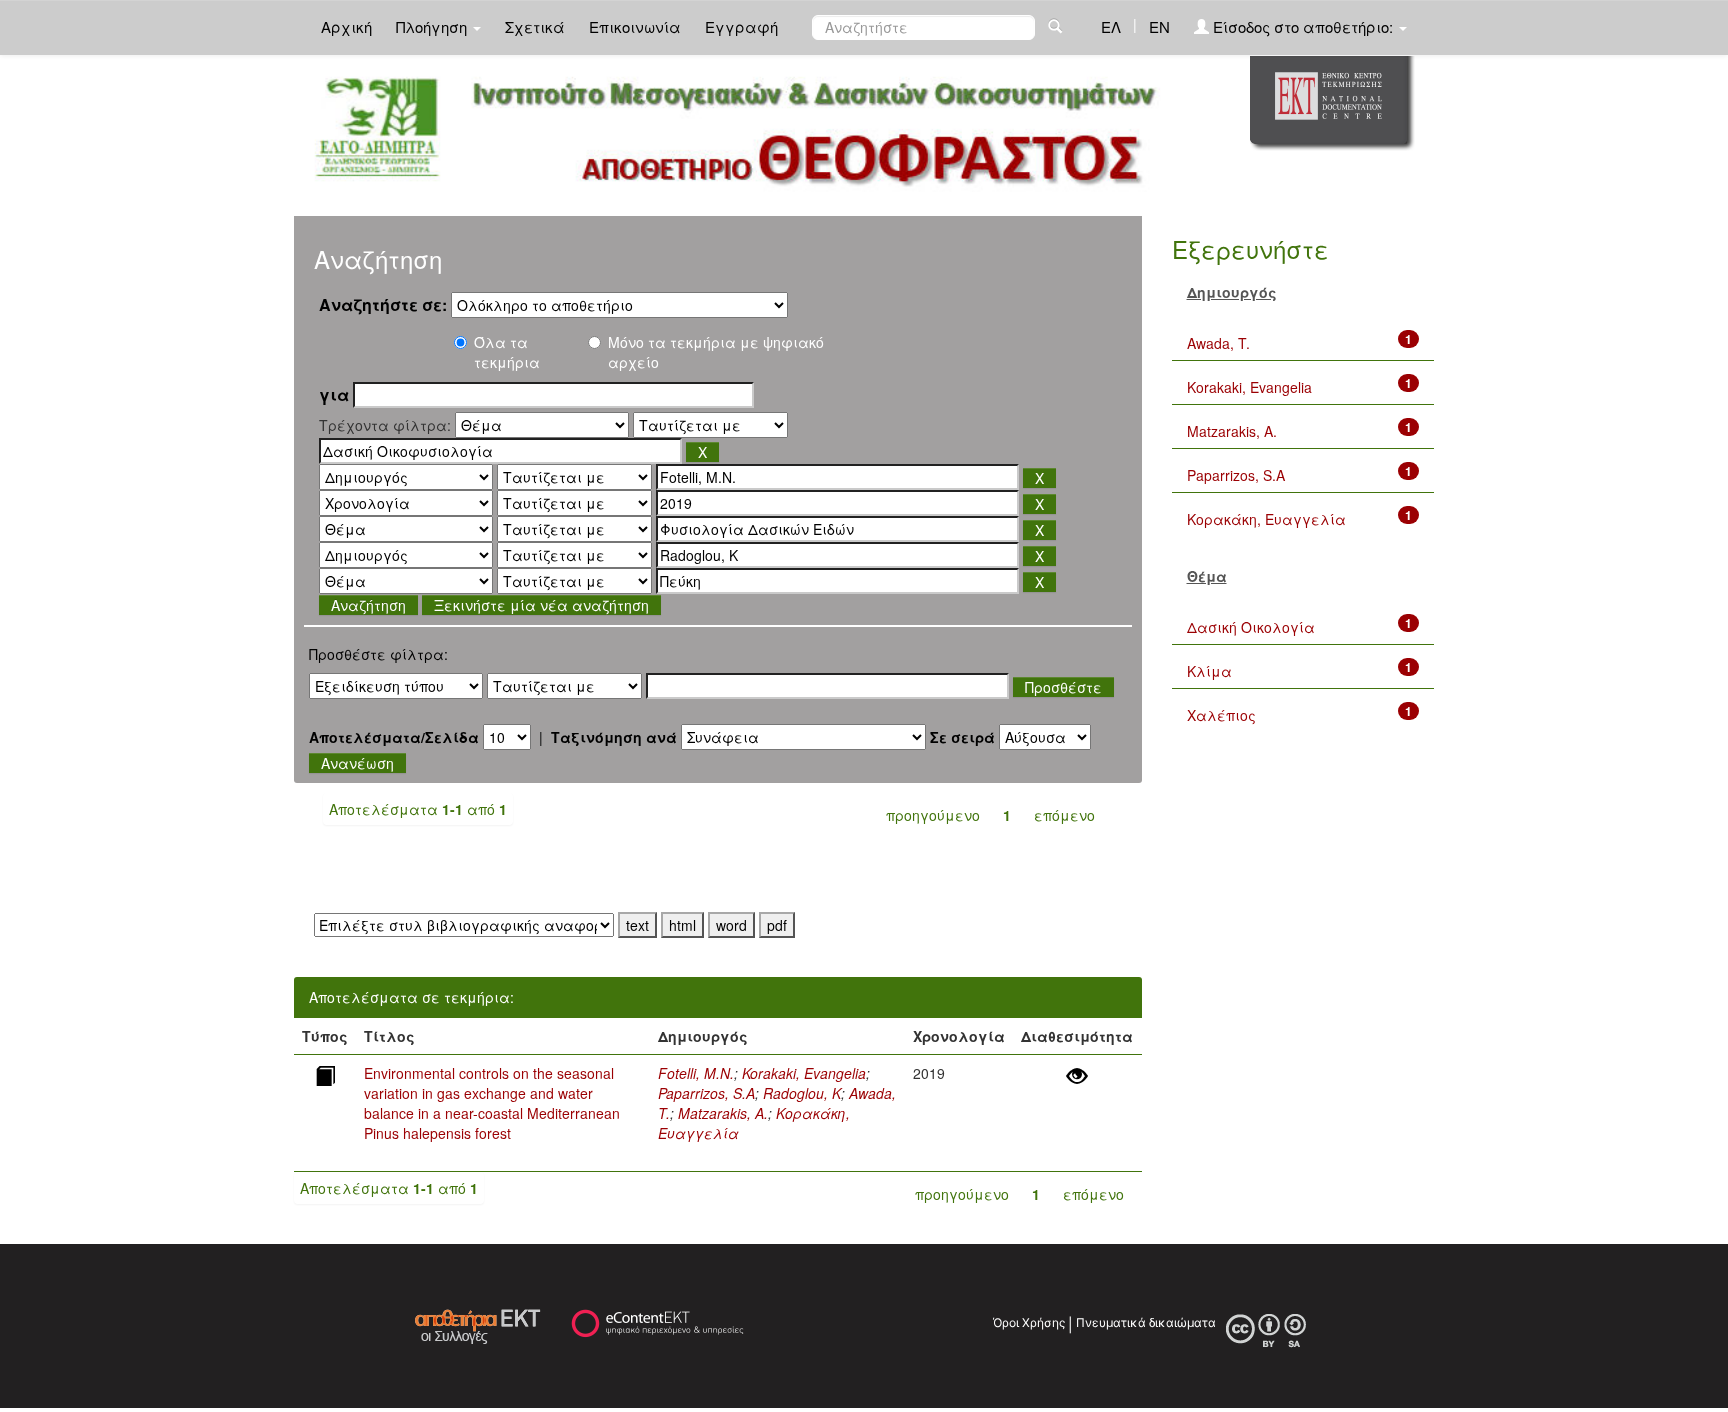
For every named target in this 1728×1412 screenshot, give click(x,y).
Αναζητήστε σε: (383, 305)
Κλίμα (1209, 671)
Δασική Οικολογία (1251, 627)
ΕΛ (1111, 26)
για (334, 395)
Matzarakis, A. (723, 1113)
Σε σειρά (962, 737)
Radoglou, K (802, 1093)
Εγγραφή (741, 26)
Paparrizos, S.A (706, 1093)
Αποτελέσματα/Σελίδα (394, 737)
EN (1159, 26)
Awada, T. (1218, 343)
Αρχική (346, 26)
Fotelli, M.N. (696, 1073)
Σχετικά (535, 26)
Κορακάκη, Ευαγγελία (1266, 519)
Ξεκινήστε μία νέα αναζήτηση (541, 605)
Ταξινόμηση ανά (614, 737)
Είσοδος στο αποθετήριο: (1303, 26)
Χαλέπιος (1221, 715)
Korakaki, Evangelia (804, 1073)
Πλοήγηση (433, 26)
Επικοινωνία (635, 26)
